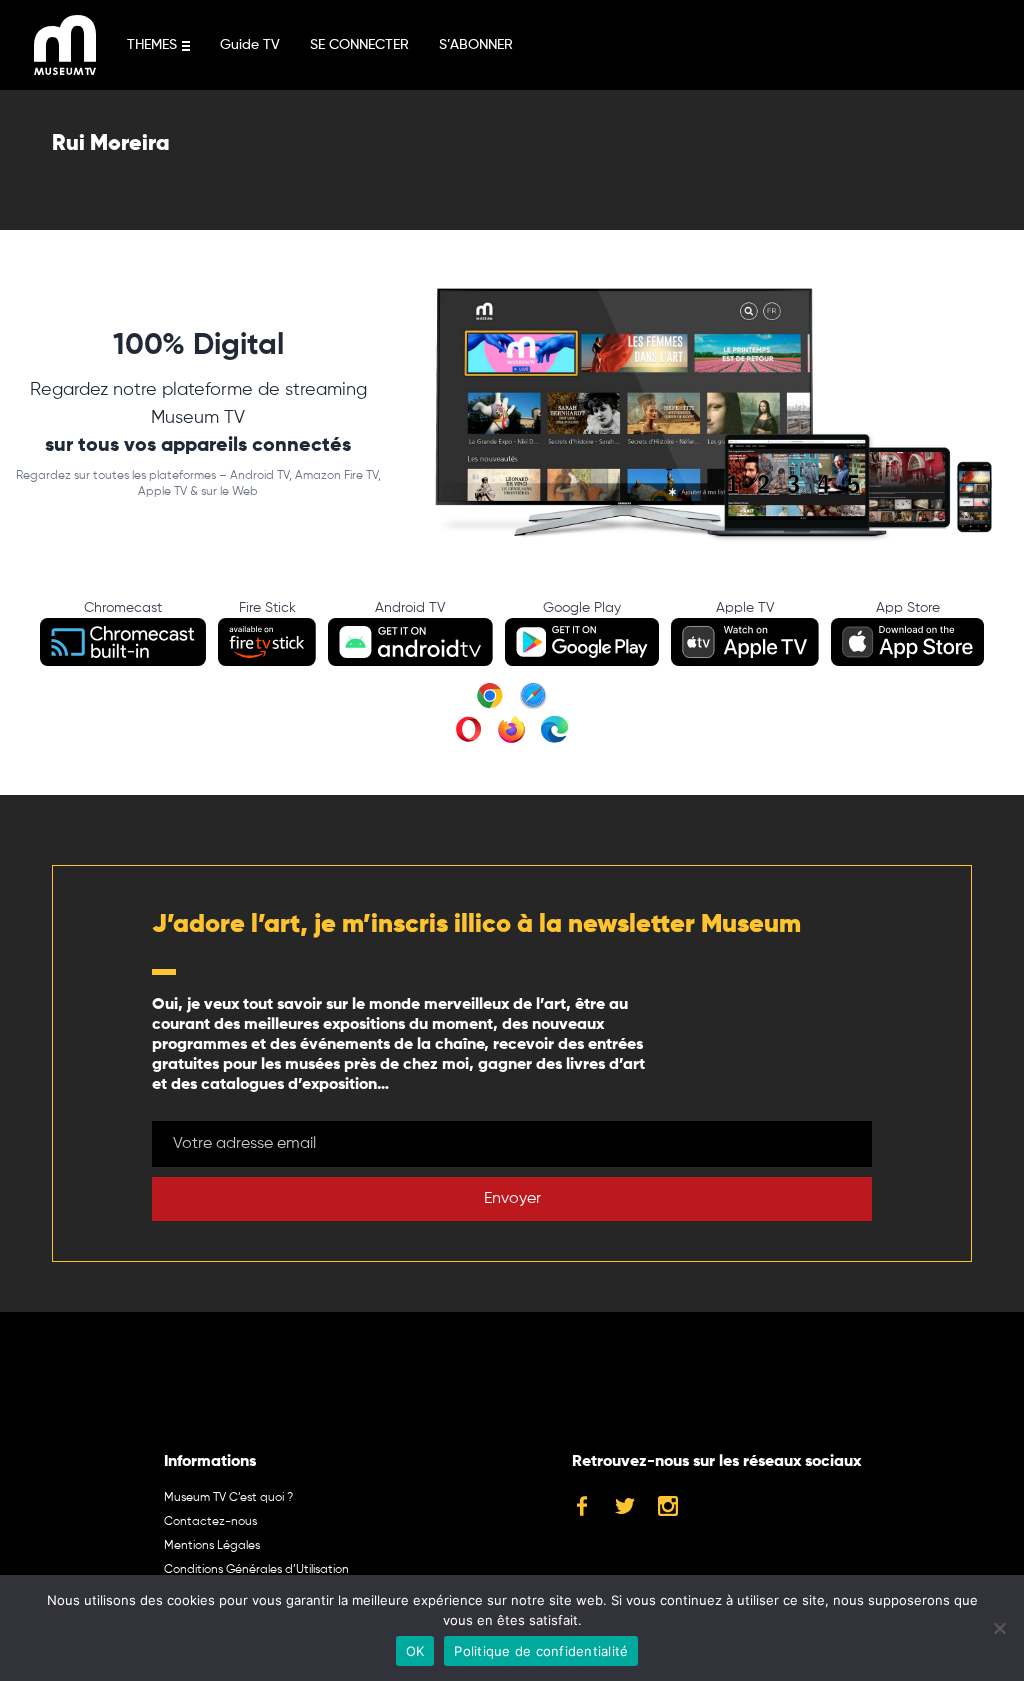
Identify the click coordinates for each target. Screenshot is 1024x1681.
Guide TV (250, 45)
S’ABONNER (476, 45)
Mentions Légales (212, 1546)
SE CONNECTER (359, 45)
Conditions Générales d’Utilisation (256, 1570)
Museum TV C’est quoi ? (228, 1498)
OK (415, 1651)
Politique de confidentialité (541, 1651)
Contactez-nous (210, 1522)
